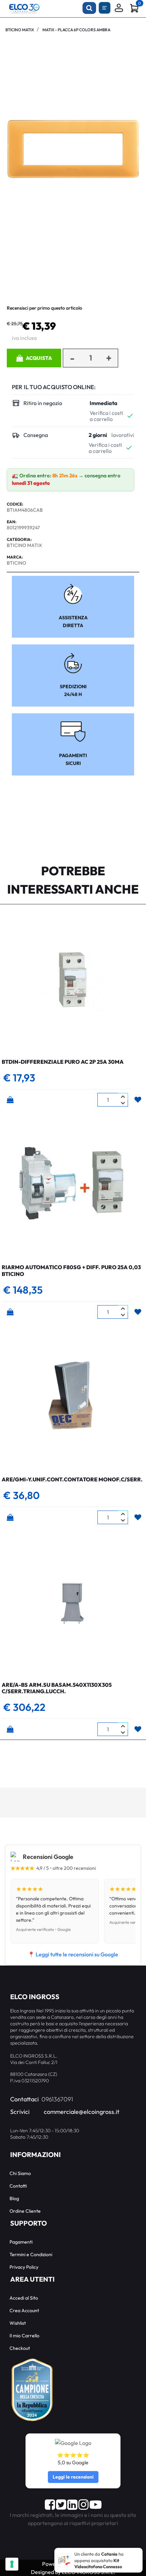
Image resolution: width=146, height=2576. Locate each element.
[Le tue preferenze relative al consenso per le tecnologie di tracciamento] (12, 2564)
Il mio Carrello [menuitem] (24, 2336)
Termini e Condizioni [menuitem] (31, 2254)
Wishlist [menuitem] (18, 2323)
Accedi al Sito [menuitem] (24, 2298)
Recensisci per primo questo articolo (44, 308)
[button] (73, 148)
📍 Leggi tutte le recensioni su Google (73, 1954)
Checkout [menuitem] (20, 2348)
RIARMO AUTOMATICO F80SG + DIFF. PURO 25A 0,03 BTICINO (71, 1270)
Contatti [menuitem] (18, 2186)
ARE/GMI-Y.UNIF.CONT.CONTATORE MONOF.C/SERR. (72, 1479)
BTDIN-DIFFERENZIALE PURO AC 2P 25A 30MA (63, 1062)
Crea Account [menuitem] (24, 2310)
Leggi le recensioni (73, 2477)
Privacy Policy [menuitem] (24, 2267)
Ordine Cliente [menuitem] (25, 2211)
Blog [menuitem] (14, 2198)
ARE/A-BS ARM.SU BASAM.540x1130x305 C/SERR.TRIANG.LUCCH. (57, 1688)
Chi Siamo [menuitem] (20, 2173)
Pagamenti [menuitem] (21, 2242)
